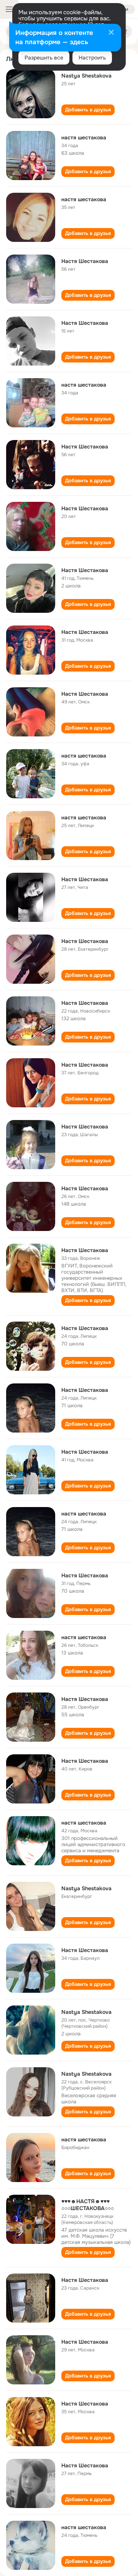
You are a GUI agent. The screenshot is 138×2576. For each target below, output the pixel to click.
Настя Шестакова (85, 261)
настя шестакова (84, 137)
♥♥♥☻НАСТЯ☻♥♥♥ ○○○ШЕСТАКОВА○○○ (88, 2205)
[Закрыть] (111, 33)
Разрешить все (44, 58)
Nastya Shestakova (86, 76)
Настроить (92, 58)
